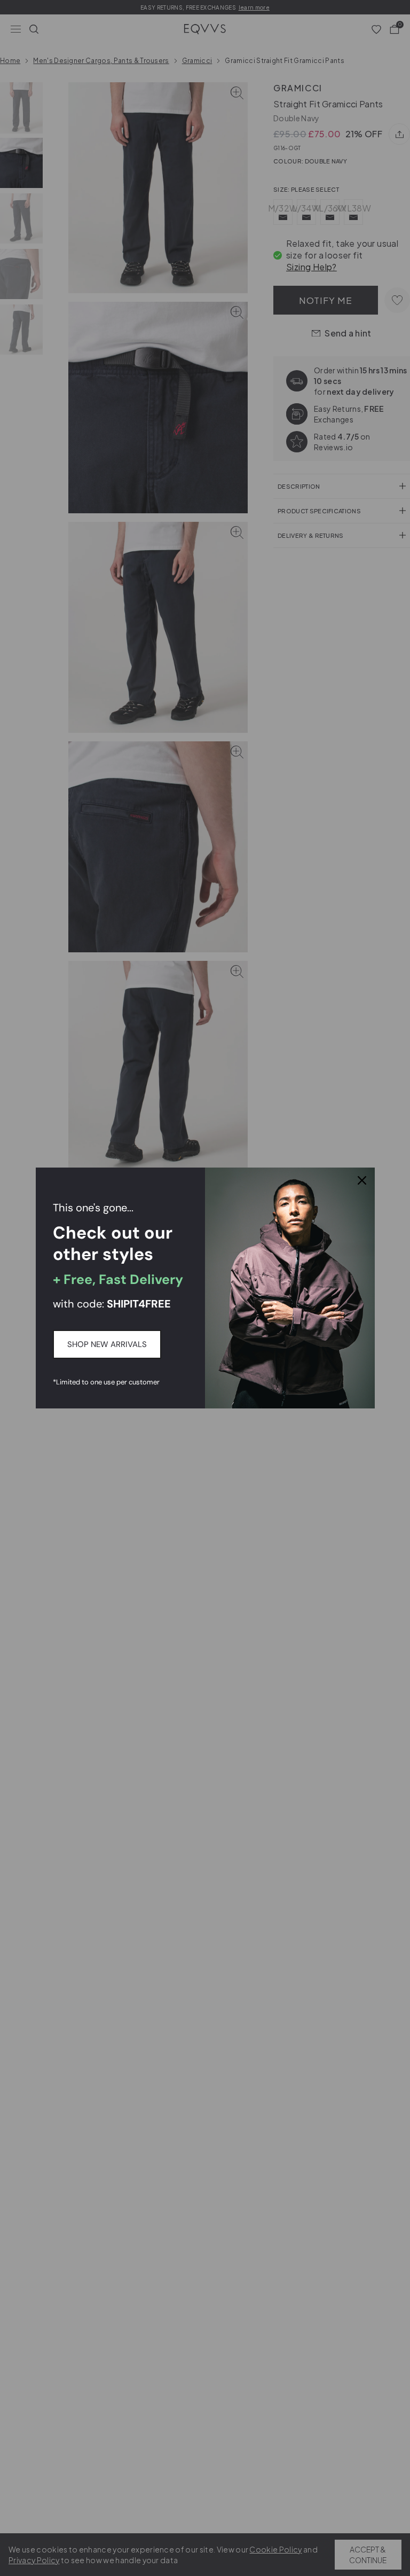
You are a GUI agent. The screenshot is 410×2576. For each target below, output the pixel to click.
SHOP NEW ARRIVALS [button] (107, 1344)
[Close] (362, 1180)
